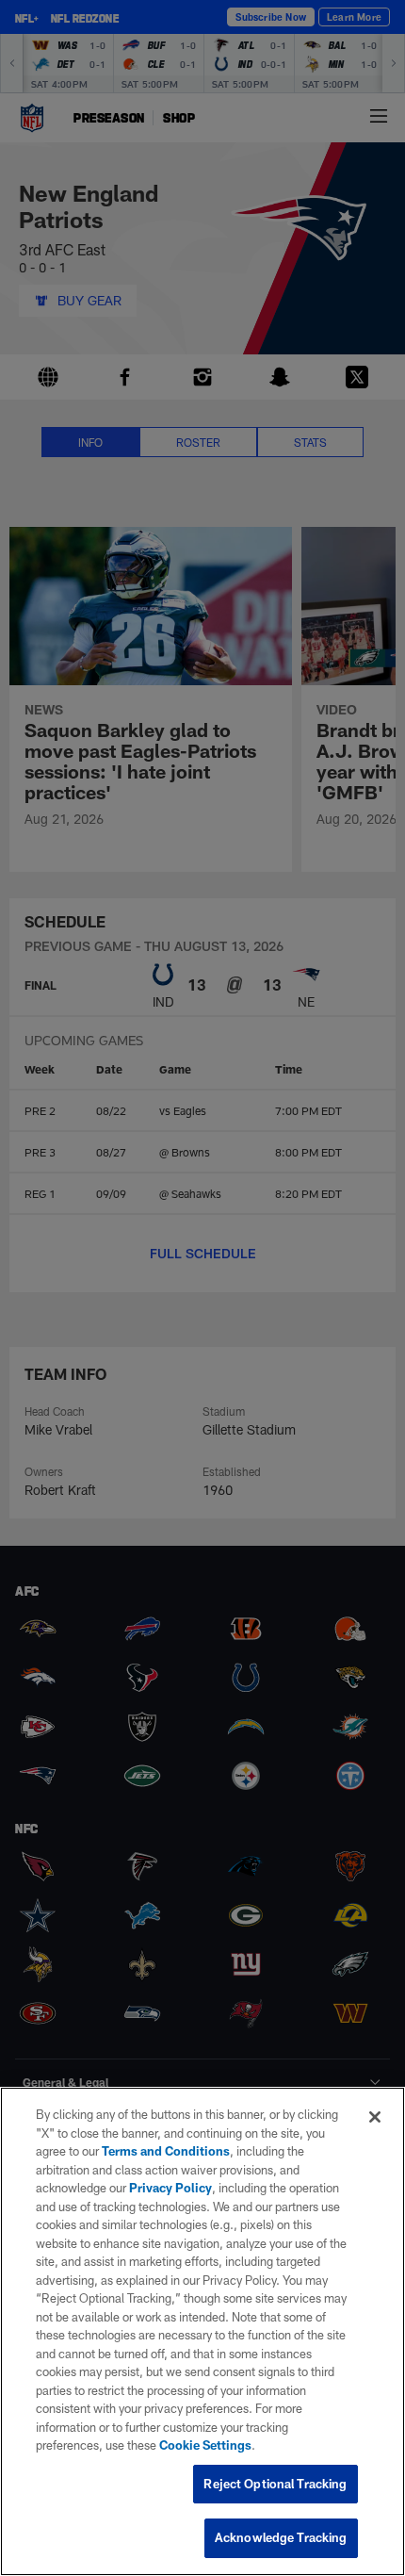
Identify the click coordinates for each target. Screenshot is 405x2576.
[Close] (375, 2117)
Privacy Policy (170, 2188)
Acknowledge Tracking (281, 2537)
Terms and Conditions (166, 2151)
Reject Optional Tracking (275, 2484)
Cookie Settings (205, 2445)
